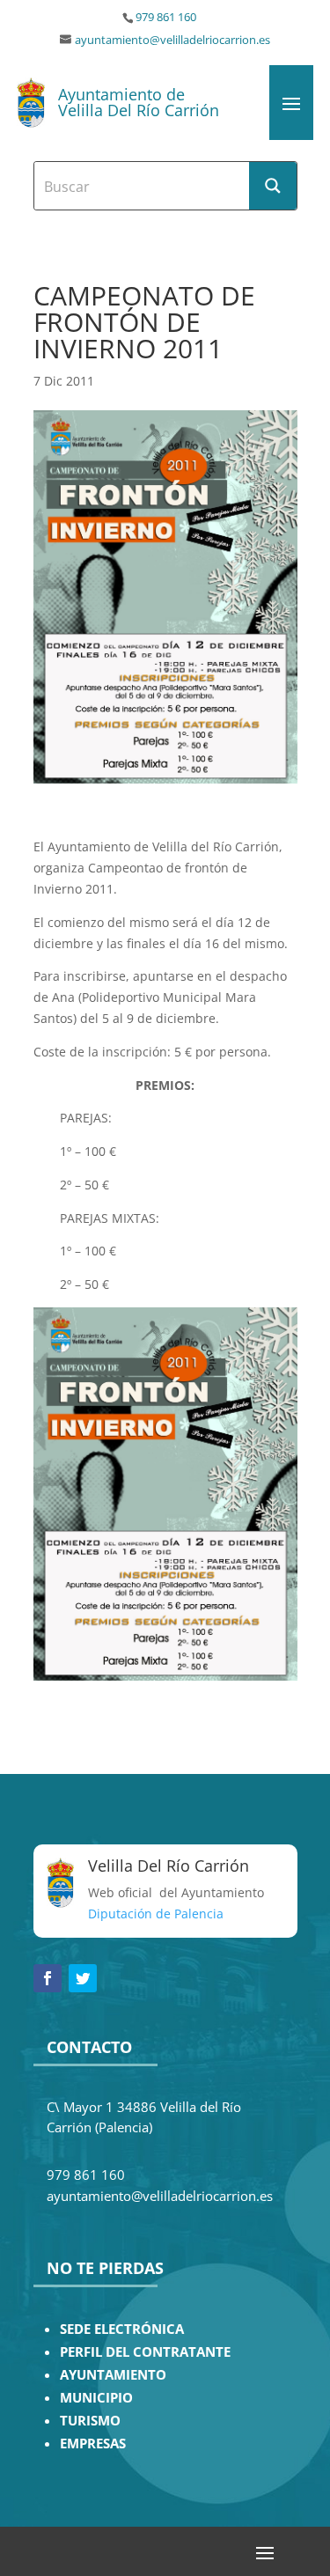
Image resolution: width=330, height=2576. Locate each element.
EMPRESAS (93, 2444)
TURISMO (90, 2421)
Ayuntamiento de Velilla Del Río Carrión (139, 102)
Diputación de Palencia (156, 1914)
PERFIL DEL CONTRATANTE (145, 2352)
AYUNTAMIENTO (113, 2375)
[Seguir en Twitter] (83, 1978)
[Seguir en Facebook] (48, 1978)
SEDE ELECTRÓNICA (122, 2329)
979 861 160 (166, 17)
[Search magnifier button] (273, 186)
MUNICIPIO (96, 2398)
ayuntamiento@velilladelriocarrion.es (172, 40)
